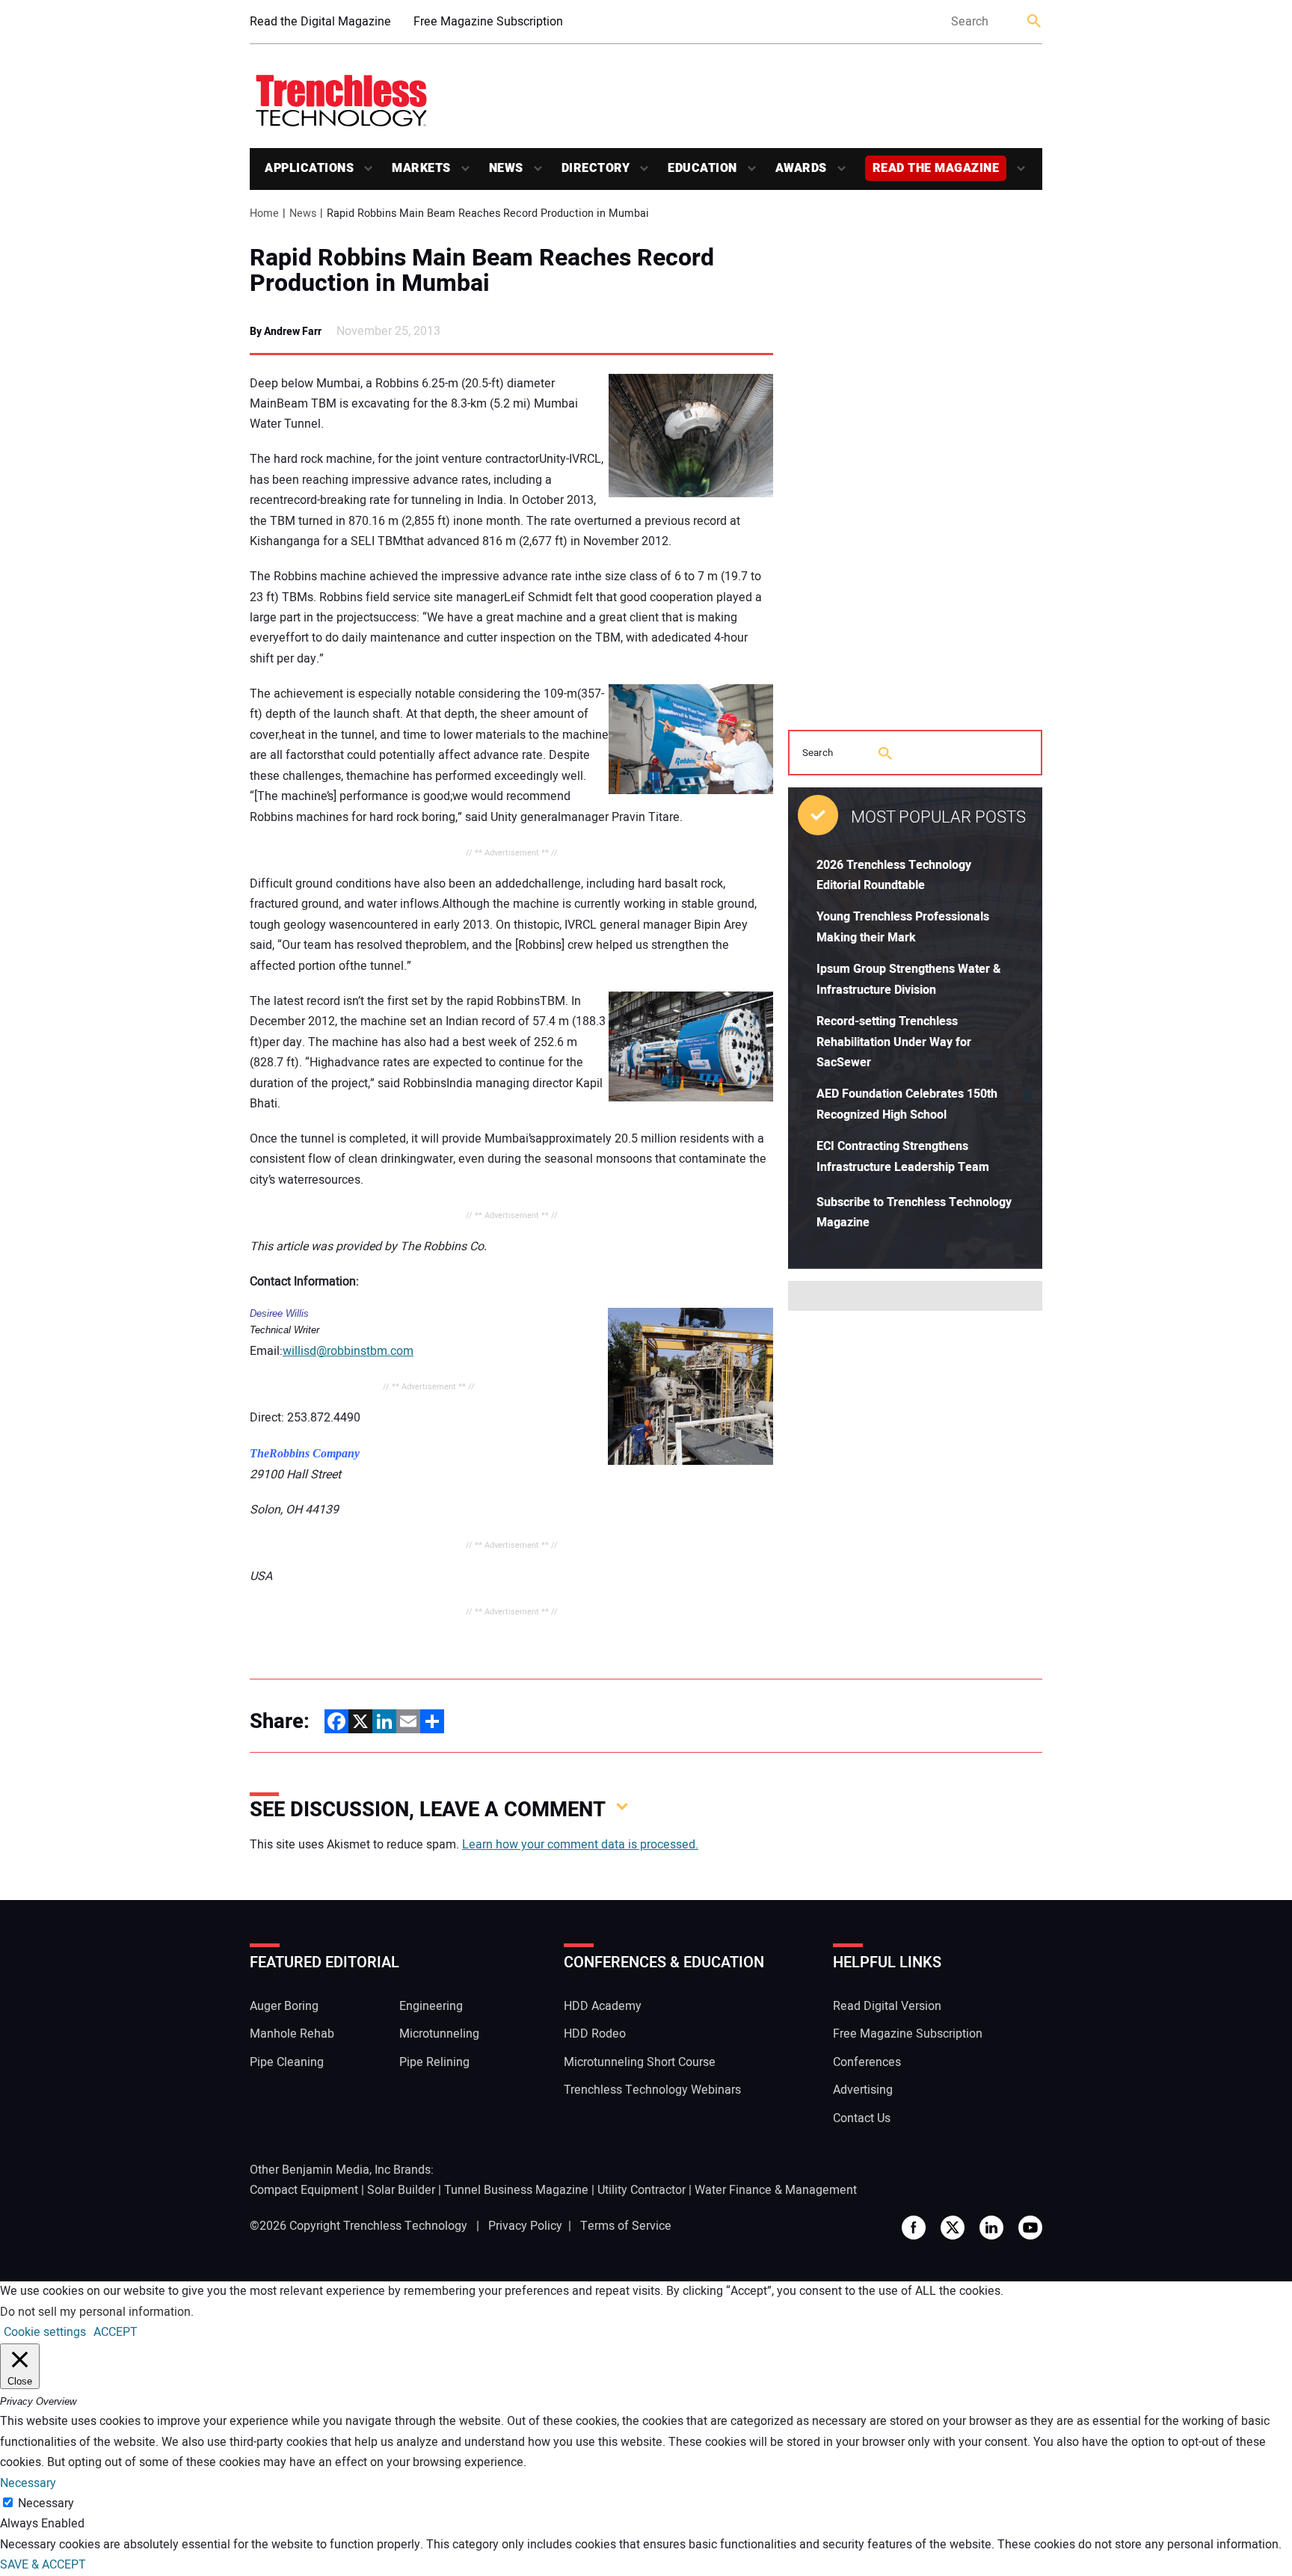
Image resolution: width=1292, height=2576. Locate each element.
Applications (309, 168)
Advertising (863, 2090)
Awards (801, 168)
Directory (596, 168)
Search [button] (1035, 22)
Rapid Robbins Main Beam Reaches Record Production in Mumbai (482, 271)
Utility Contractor (642, 2190)
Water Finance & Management (776, 2190)
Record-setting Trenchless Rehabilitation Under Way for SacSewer (894, 1042)
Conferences (867, 2062)
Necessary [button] (28, 2483)
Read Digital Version (887, 2006)
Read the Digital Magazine (320, 22)
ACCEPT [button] (116, 2332)
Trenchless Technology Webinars (652, 2090)
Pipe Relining (434, 2062)
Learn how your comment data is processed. (580, 1845)
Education (702, 168)
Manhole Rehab (292, 2034)
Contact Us (862, 2118)
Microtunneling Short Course (640, 2062)
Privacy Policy (525, 2226)
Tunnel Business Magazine (516, 2190)
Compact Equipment (304, 2190)
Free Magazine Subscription (488, 22)
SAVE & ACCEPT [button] (43, 2565)
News (506, 168)
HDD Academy (603, 2006)
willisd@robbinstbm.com (348, 1351)
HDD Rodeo (595, 2034)
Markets (421, 168)
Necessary (46, 2503)
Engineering (431, 2006)
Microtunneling (439, 2034)
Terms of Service (626, 2226)
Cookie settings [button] (45, 2332)
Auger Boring (284, 2006)
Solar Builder (401, 2190)
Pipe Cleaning (287, 2062)
